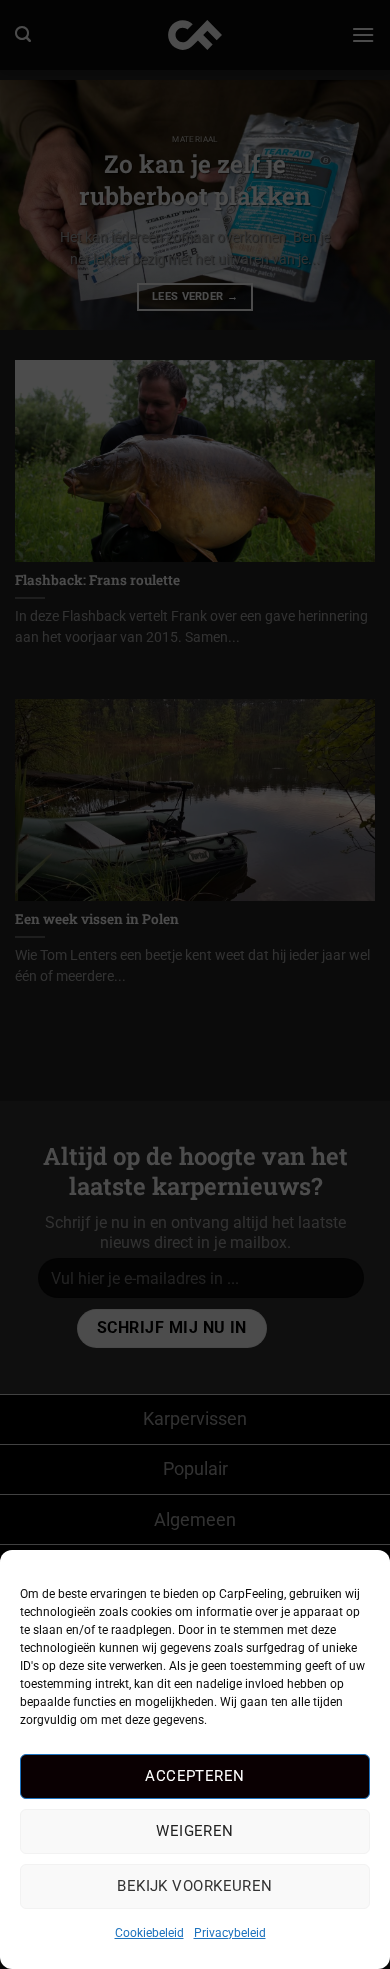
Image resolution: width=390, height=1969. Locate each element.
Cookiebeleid (149, 1933)
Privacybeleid (230, 1933)
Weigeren (195, 1831)
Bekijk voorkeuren (195, 1886)
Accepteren (195, 1776)
